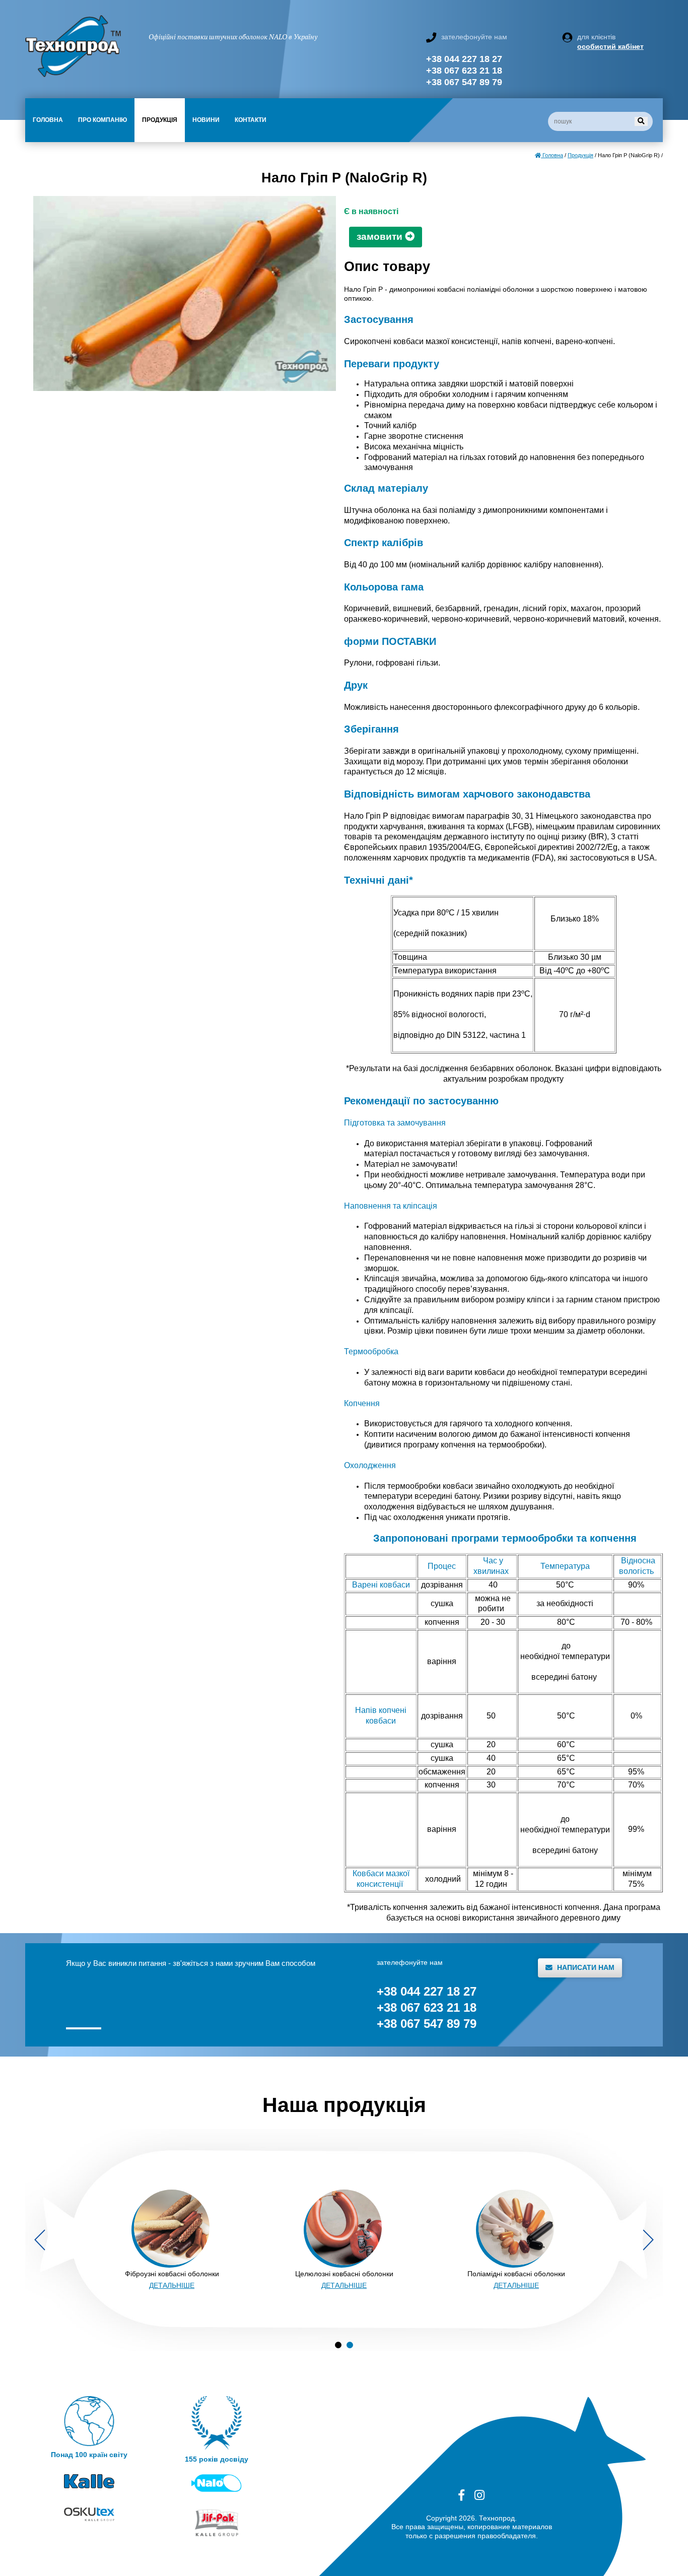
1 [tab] (338, 2345)
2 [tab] (350, 2345)
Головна (48, 120)
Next (648, 2240)
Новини (206, 120)
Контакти (251, 120)
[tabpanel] (172, 2240)
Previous (40, 2240)
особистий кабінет (610, 46)
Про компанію (102, 120)
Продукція (160, 120)
